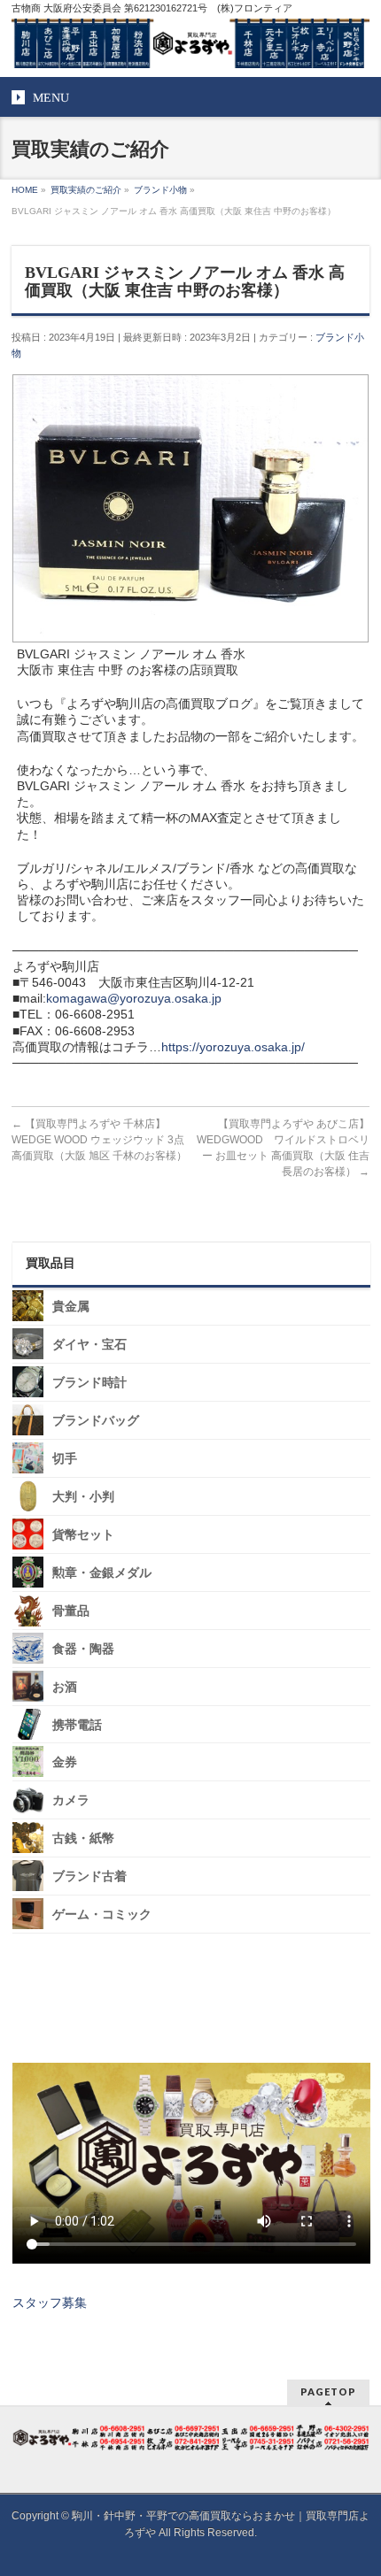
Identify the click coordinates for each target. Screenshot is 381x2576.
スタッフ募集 (50, 2303)
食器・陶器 (83, 1649)
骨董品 (71, 1611)
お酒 (65, 1687)
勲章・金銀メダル (102, 1573)
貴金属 (71, 1307)
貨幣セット (83, 1535)
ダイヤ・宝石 (89, 1345)
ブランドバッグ (96, 1421)
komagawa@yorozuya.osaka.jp (134, 998)
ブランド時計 (89, 1383)
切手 (65, 1459)
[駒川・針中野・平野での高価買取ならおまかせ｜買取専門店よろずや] (190, 48)
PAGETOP (328, 2391)
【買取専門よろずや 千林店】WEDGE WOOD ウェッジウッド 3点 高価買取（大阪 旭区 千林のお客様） (99, 1140)
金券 (65, 1762)
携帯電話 (77, 1724)
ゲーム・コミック (102, 1915)
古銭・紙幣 (83, 1838)
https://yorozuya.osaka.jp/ (233, 1047)
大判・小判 (83, 1497)
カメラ (71, 1800)
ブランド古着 (89, 1876)
